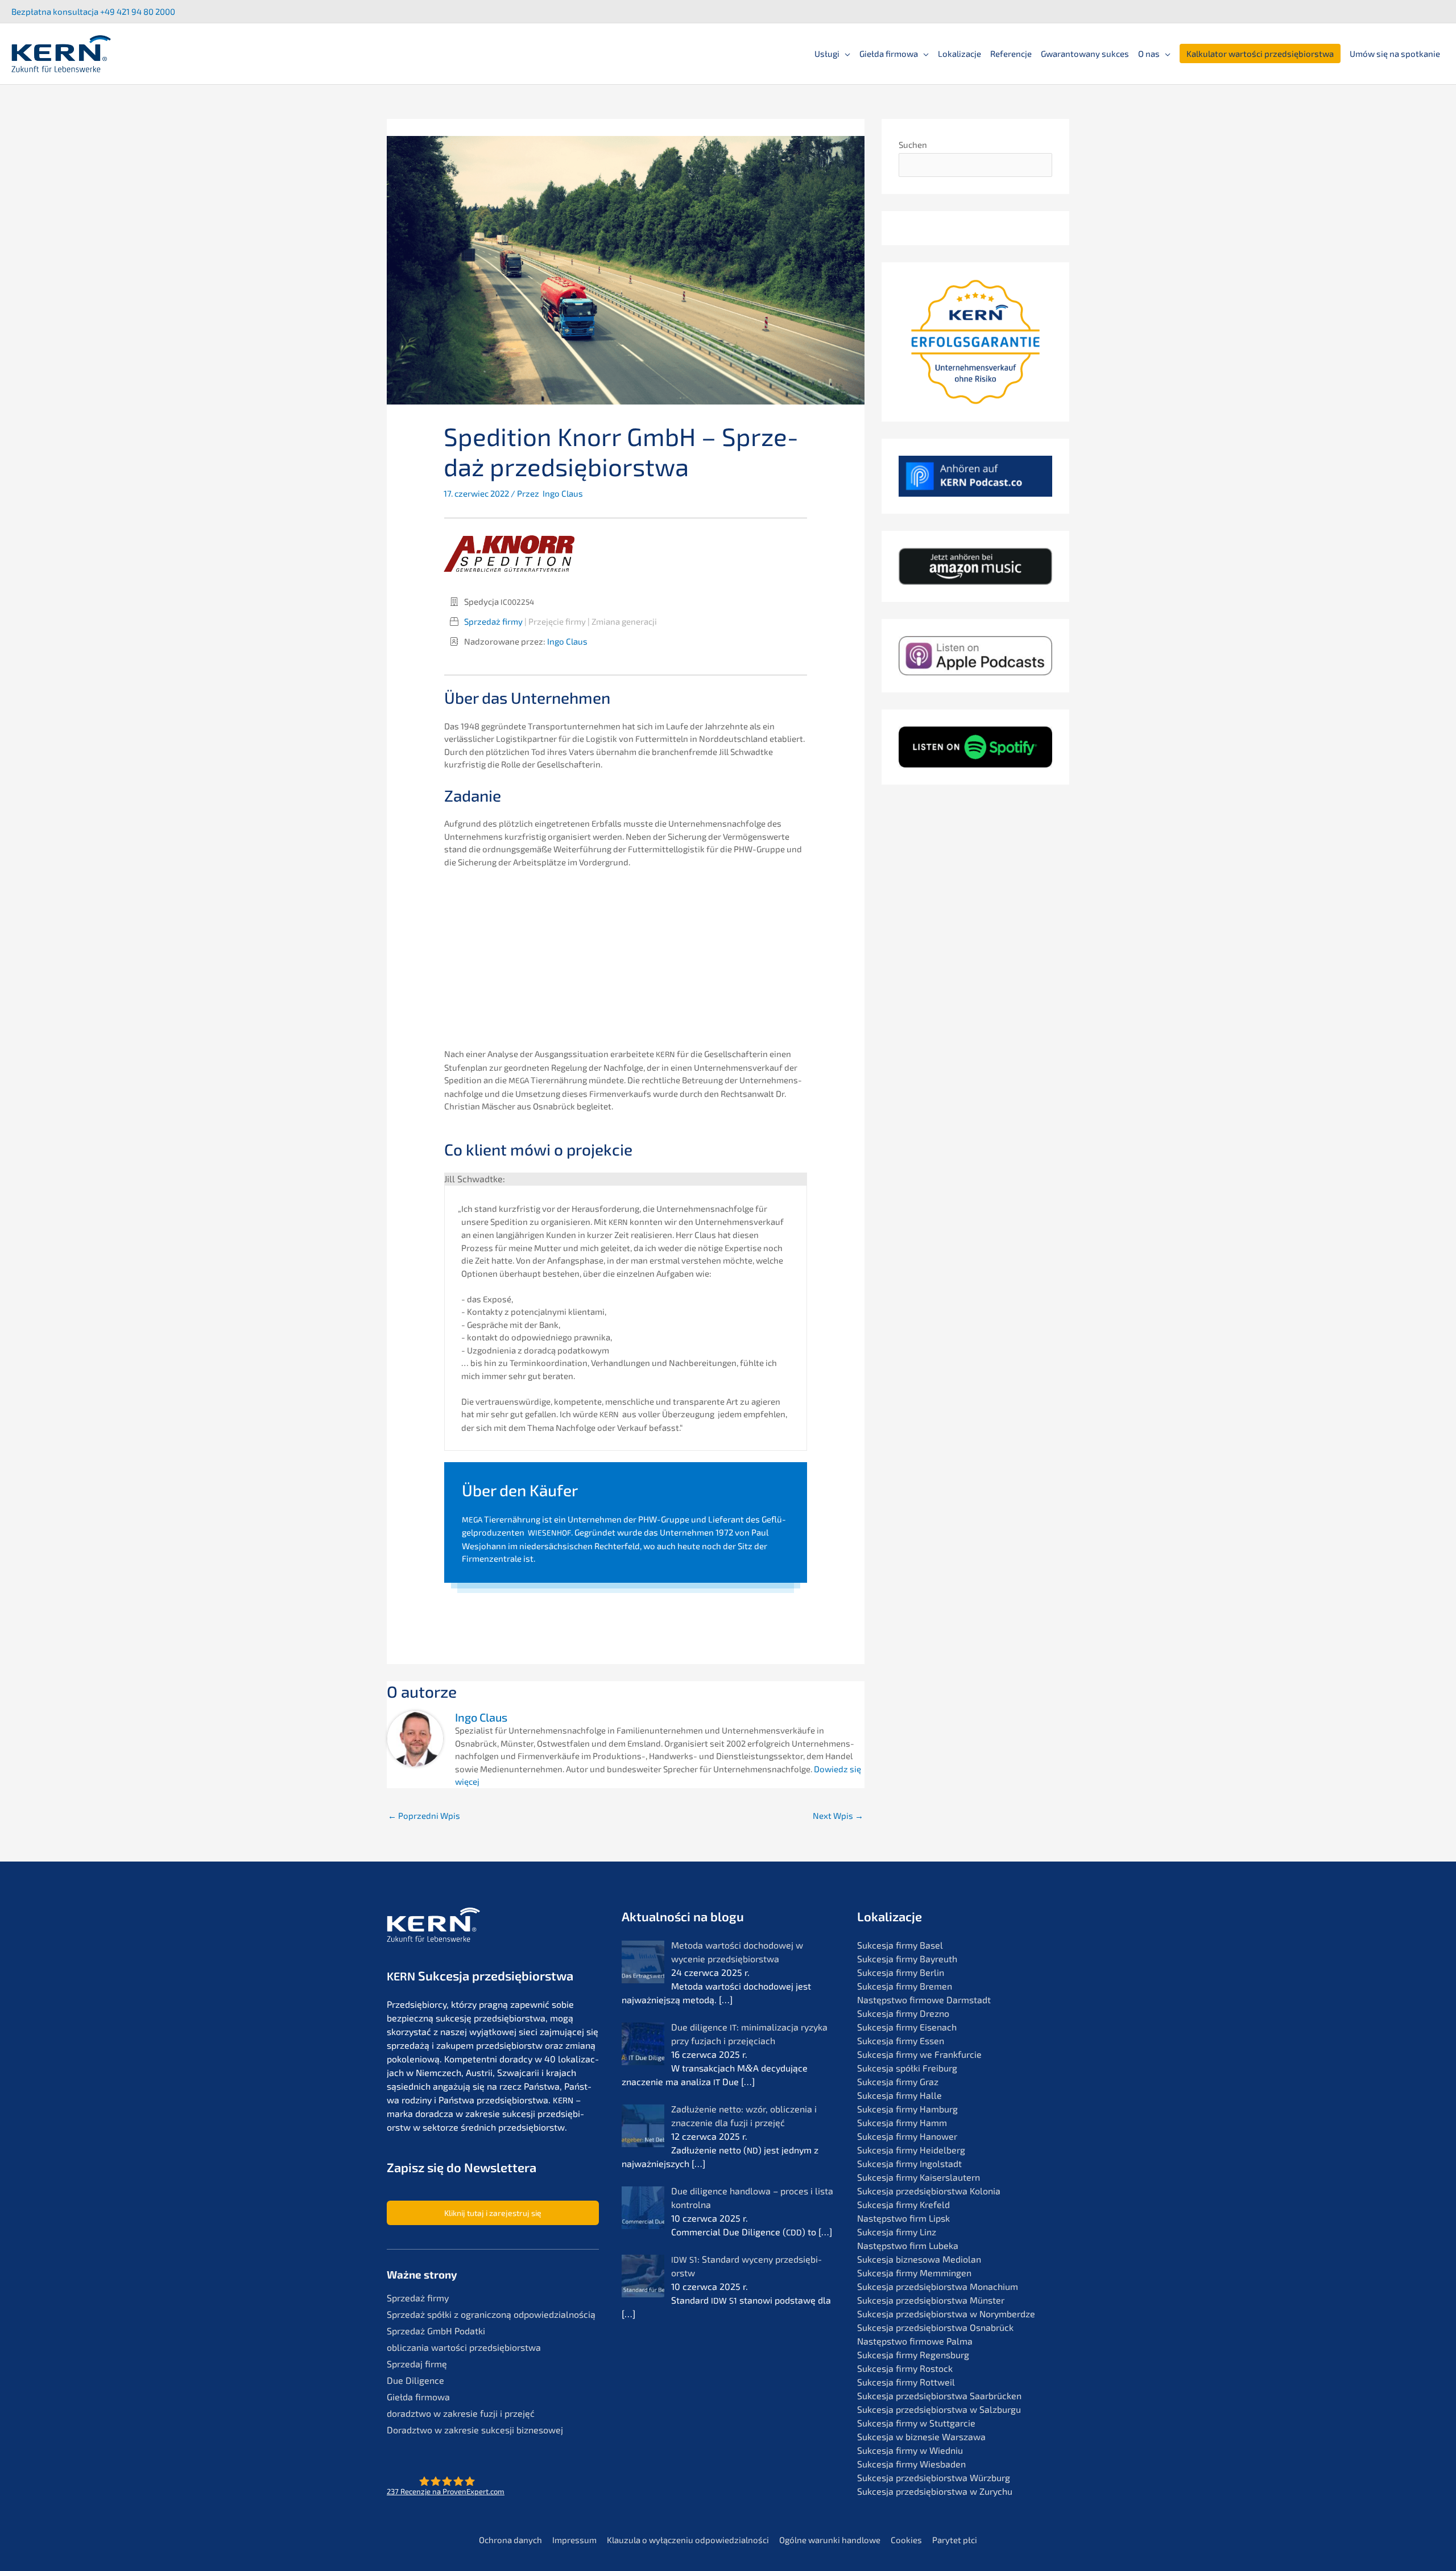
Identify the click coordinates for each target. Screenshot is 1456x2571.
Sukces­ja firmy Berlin (901, 1972)
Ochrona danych (510, 2540)
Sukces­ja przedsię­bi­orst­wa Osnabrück (935, 2327)
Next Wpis (838, 1815)
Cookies (906, 2540)
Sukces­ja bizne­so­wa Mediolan (919, 2259)
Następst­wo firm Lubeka (908, 2245)
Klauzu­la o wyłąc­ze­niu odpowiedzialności (688, 2540)
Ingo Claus (567, 641)
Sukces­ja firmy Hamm (902, 2122)
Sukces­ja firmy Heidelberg (911, 2150)
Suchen (913, 145)
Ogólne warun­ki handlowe (830, 2540)
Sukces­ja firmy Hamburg (907, 2109)
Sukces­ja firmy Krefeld (903, 2204)
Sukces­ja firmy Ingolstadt (909, 2163)
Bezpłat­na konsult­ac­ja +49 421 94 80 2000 (93, 11)
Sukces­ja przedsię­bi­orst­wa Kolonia (929, 2191)
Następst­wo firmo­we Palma (915, 2341)
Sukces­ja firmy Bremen (905, 1986)
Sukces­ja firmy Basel (900, 1945)
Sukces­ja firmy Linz (897, 2232)
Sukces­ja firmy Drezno (903, 2013)
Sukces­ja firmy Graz (898, 2081)
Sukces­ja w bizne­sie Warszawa (921, 2436)
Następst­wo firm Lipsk (903, 2218)
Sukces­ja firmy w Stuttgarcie (916, 2423)
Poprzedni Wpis (424, 1815)
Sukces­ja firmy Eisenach (907, 2027)
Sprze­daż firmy (493, 621)
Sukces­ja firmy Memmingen (914, 2273)
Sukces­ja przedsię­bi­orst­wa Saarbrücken (939, 2395)
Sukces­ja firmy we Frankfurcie (919, 2054)
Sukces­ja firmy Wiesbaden (911, 2464)
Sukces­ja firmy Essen (901, 2040)
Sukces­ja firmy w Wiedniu (910, 2450)
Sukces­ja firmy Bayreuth (907, 1959)
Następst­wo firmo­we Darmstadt (924, 2000)
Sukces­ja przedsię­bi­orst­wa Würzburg (934, 2477)
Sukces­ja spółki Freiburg (907, 2068)
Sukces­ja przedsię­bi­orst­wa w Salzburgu (939, 2409)
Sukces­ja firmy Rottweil (906, 2382)
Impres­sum (574, 2540)
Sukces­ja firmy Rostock (905, 2368)
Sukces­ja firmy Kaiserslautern (919, 2177)
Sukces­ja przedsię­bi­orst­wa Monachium (938, 2286)
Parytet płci (955, 2540)
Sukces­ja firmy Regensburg (913, 2355)
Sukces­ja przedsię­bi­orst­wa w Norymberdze (946, 2314)
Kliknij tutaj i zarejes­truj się (493, 2213)
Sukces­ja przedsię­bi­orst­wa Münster (931, 2300)
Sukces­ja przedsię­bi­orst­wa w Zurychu (935, 2491)
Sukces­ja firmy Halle (899, 2095)
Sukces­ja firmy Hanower (907, 2136)
